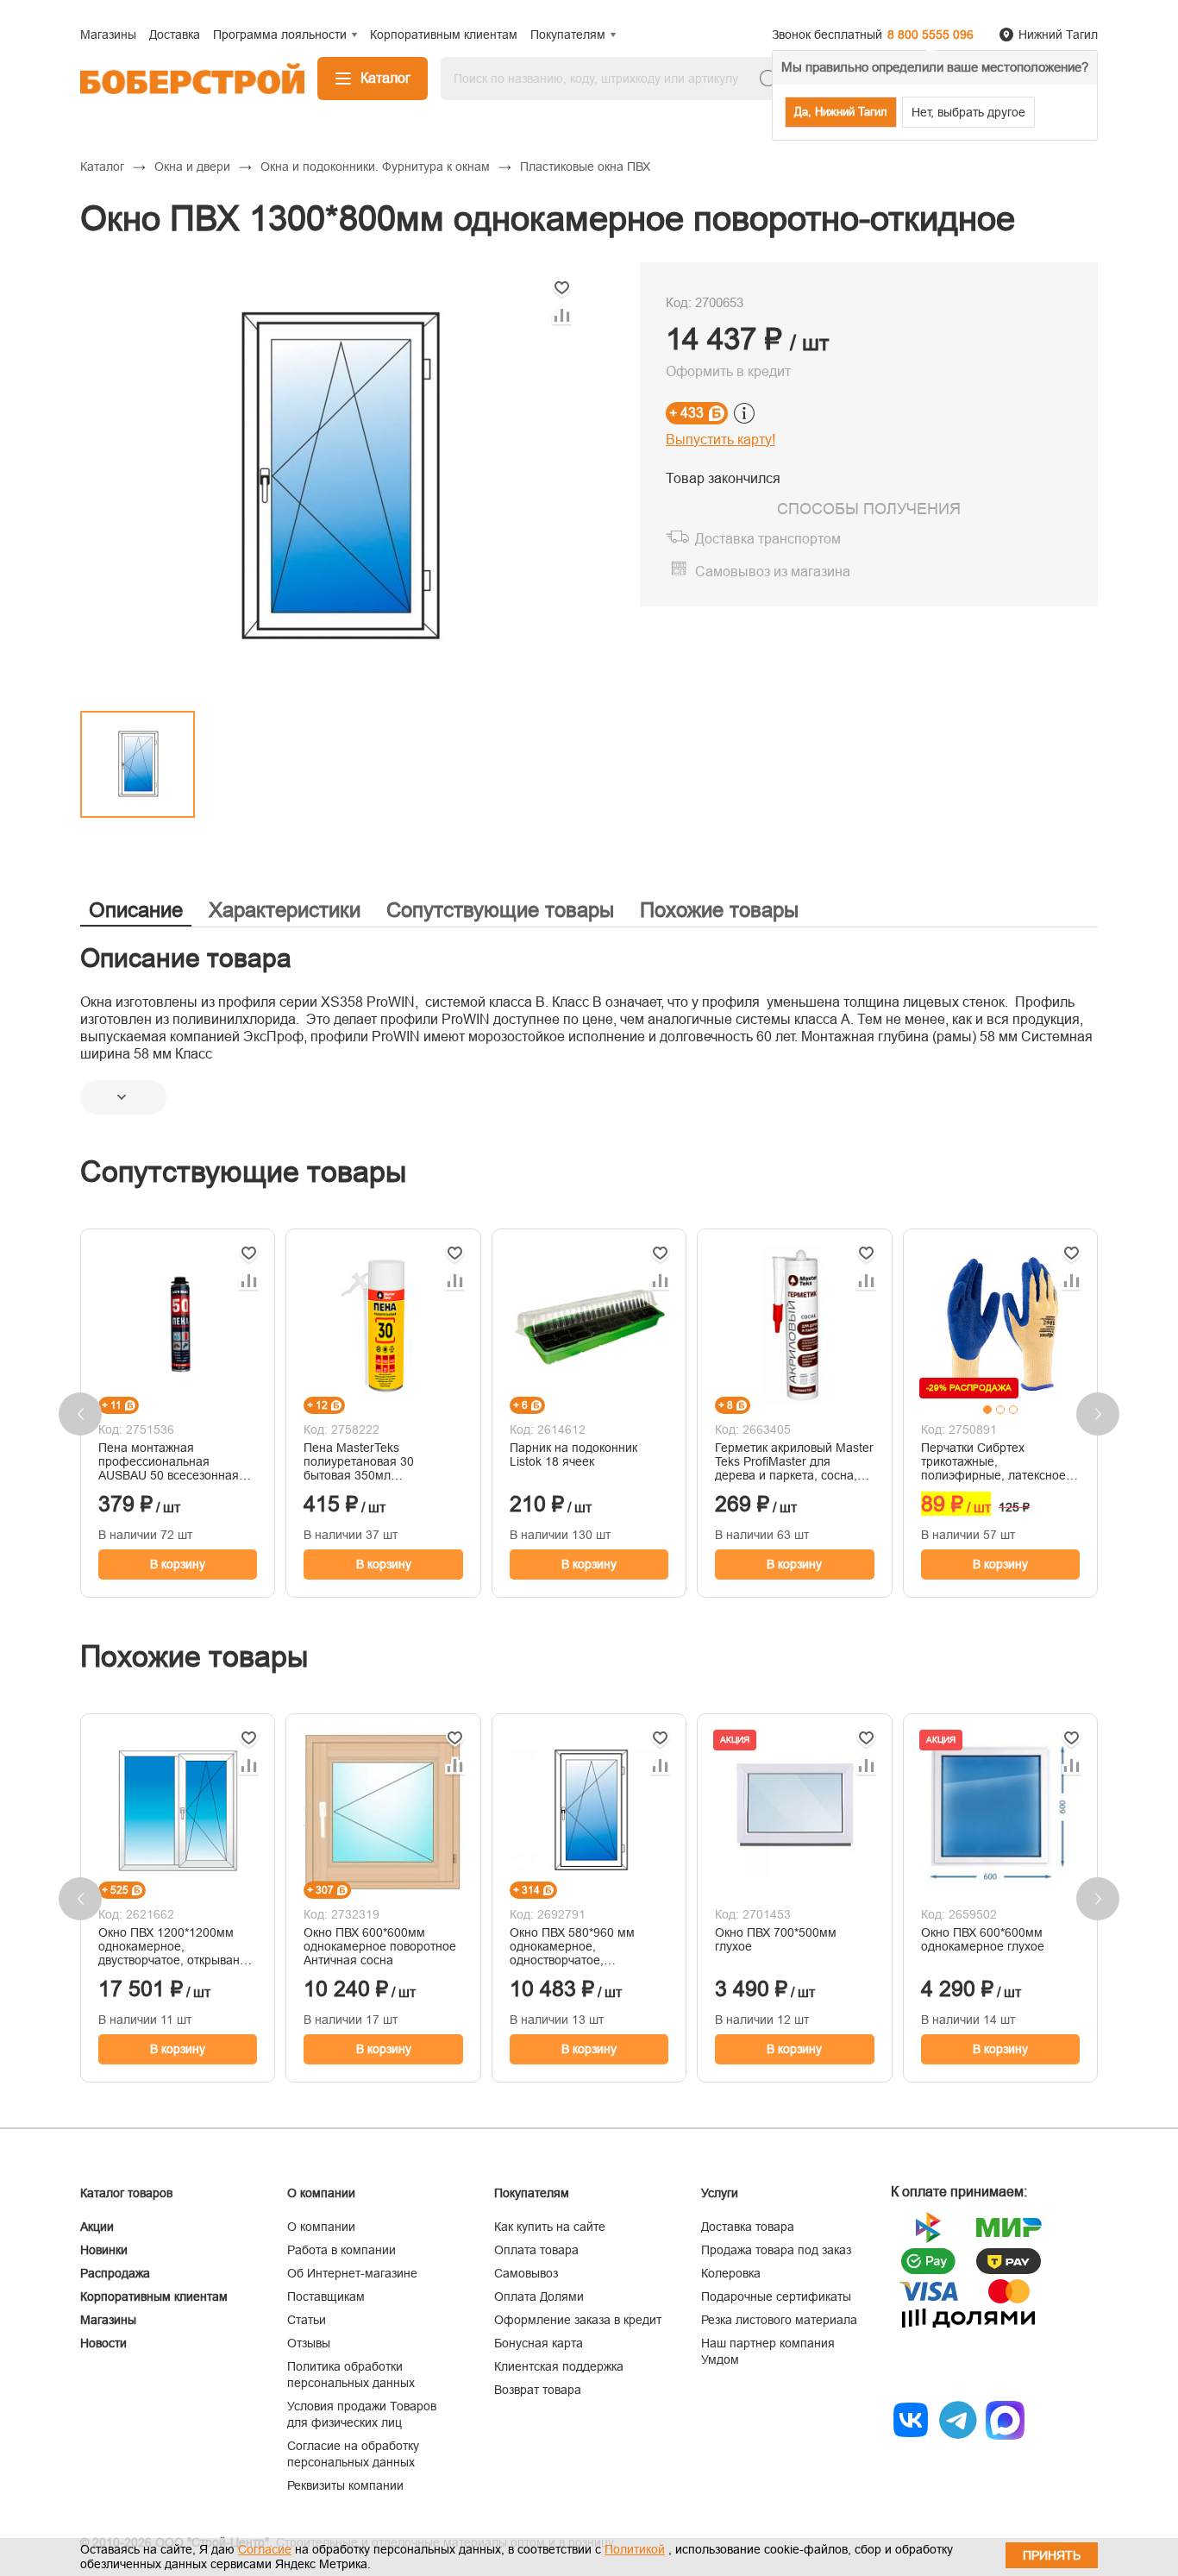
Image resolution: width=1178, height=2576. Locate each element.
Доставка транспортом (768, 539)
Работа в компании (341, 2250)
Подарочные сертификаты (776, 2296)
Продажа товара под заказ (776, 2250)
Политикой (635, 2549)
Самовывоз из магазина (773, 572)
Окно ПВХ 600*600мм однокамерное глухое (983, 1939)
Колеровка (731, 2273)
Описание (136, 910)
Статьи (307, 2320)
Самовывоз (526, 2273)
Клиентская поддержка (559, 2366)
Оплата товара (536, 2250)
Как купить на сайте (550, 2227)
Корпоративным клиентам (154, 2296)
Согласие (265, 2549)
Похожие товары (719, 910)
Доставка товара (748, 2227)
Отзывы (309, 2343)
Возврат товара (538, 2390)
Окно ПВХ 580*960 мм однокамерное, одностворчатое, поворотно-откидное (572, 1946)
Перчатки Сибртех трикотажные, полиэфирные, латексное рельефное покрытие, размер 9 (993, 1461)
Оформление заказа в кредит (578, 2320)
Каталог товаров (126, 2193)
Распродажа (115, 2273)
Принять (1052, 2555)
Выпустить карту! (721, 440)
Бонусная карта (539, 2343)
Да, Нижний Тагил (841, 112)
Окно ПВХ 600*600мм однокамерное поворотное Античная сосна (380, 1946)
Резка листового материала (779, 2320)
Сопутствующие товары (500, 910)
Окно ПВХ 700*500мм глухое (776, 1939)
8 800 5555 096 (930, 35)
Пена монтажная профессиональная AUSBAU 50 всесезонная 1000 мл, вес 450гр (169, 1461)
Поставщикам (326, 2296)
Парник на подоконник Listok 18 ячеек (573, 1454)
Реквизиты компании (345, 2485)
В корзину (178, 1564)
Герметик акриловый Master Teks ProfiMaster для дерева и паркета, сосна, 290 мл (794, 1461)
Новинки (104, 2250)
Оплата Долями (539, 2296)
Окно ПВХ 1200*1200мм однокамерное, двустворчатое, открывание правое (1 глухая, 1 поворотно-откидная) (176, 1946)
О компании (321, 2227)
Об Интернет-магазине (352, 2273)
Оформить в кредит (728, 371)
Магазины (108, 2320)
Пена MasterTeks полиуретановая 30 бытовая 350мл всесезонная (359, 1461)
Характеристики (285, 910)
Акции (97, 2227)
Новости (103, 2343)
